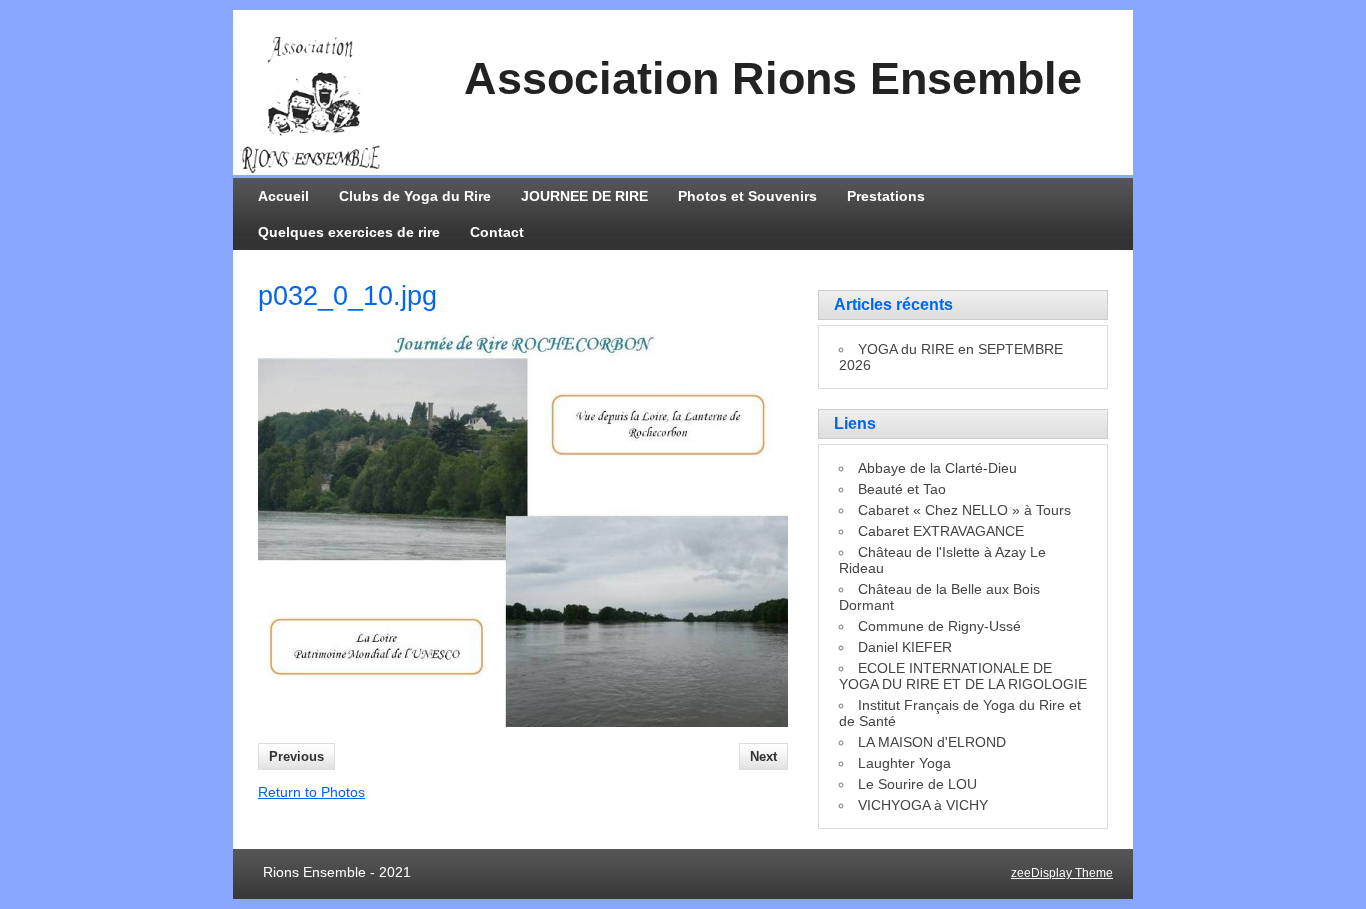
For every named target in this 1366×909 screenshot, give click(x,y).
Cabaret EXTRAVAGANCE (941, 531)
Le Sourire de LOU (917, 784)
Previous (296, 756)
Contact (497, 232)
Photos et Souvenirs (747, 196)
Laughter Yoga (904, 763)
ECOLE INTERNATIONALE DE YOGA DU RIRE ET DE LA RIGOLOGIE (963, 676)
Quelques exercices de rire (349, 232)
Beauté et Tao (902, 489)
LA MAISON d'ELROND (932, 742)
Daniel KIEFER (905, 647)
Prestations (886, 196)
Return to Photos (311, 792)
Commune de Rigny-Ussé (939, 626)
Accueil (283, 196)
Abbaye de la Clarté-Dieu (937, 468)
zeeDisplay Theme (1062, 873)
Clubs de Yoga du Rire (415, 196)
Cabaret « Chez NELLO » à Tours (964, 510)
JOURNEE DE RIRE (584, 196)
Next (763, 756)
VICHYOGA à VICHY (923, 805)
